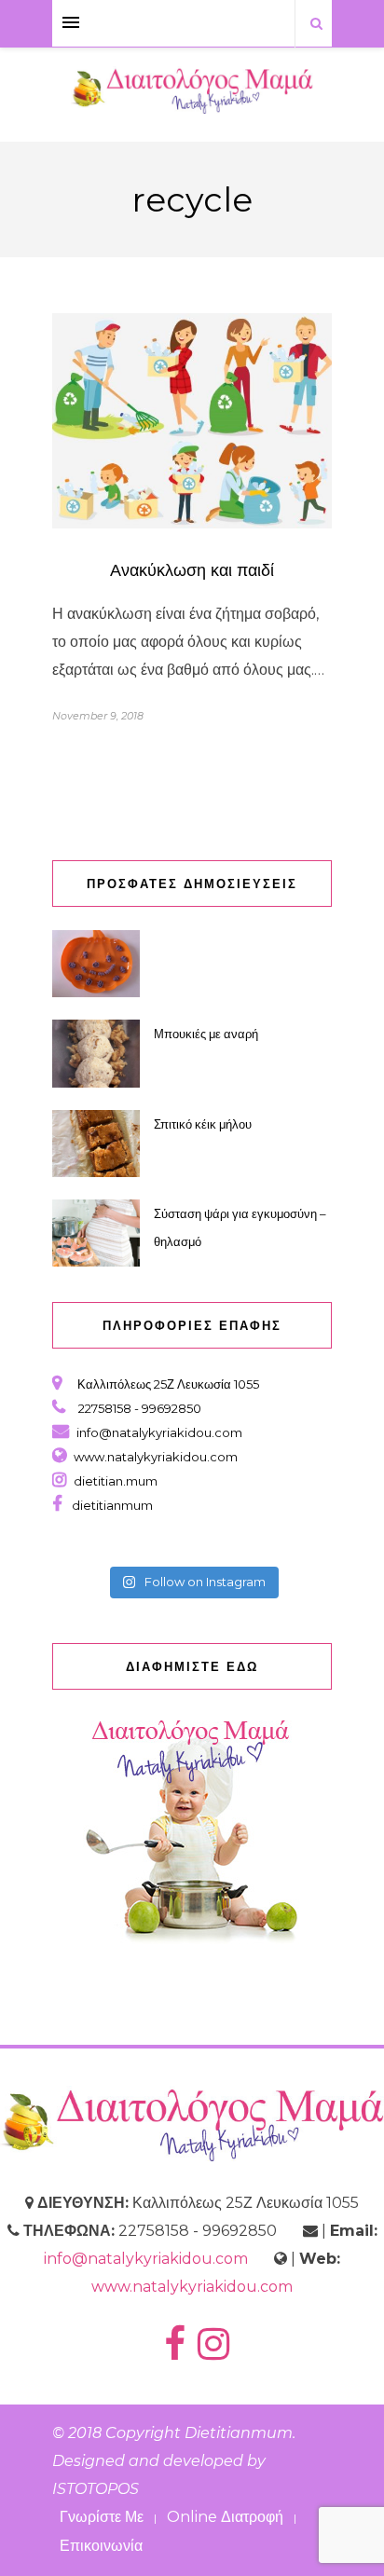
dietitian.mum (114, 1481)
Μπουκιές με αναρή (206, 1034)
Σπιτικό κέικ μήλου (203, 1124)
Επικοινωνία (101, 2546)
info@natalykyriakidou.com (159, 1432)
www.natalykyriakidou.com (156, 1457)
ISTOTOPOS (96, 2489)
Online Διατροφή (225, 2517)
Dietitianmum (239, 2433)
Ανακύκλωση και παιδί (192, 570)
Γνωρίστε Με (102, 2517)
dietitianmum (110, 1505)
